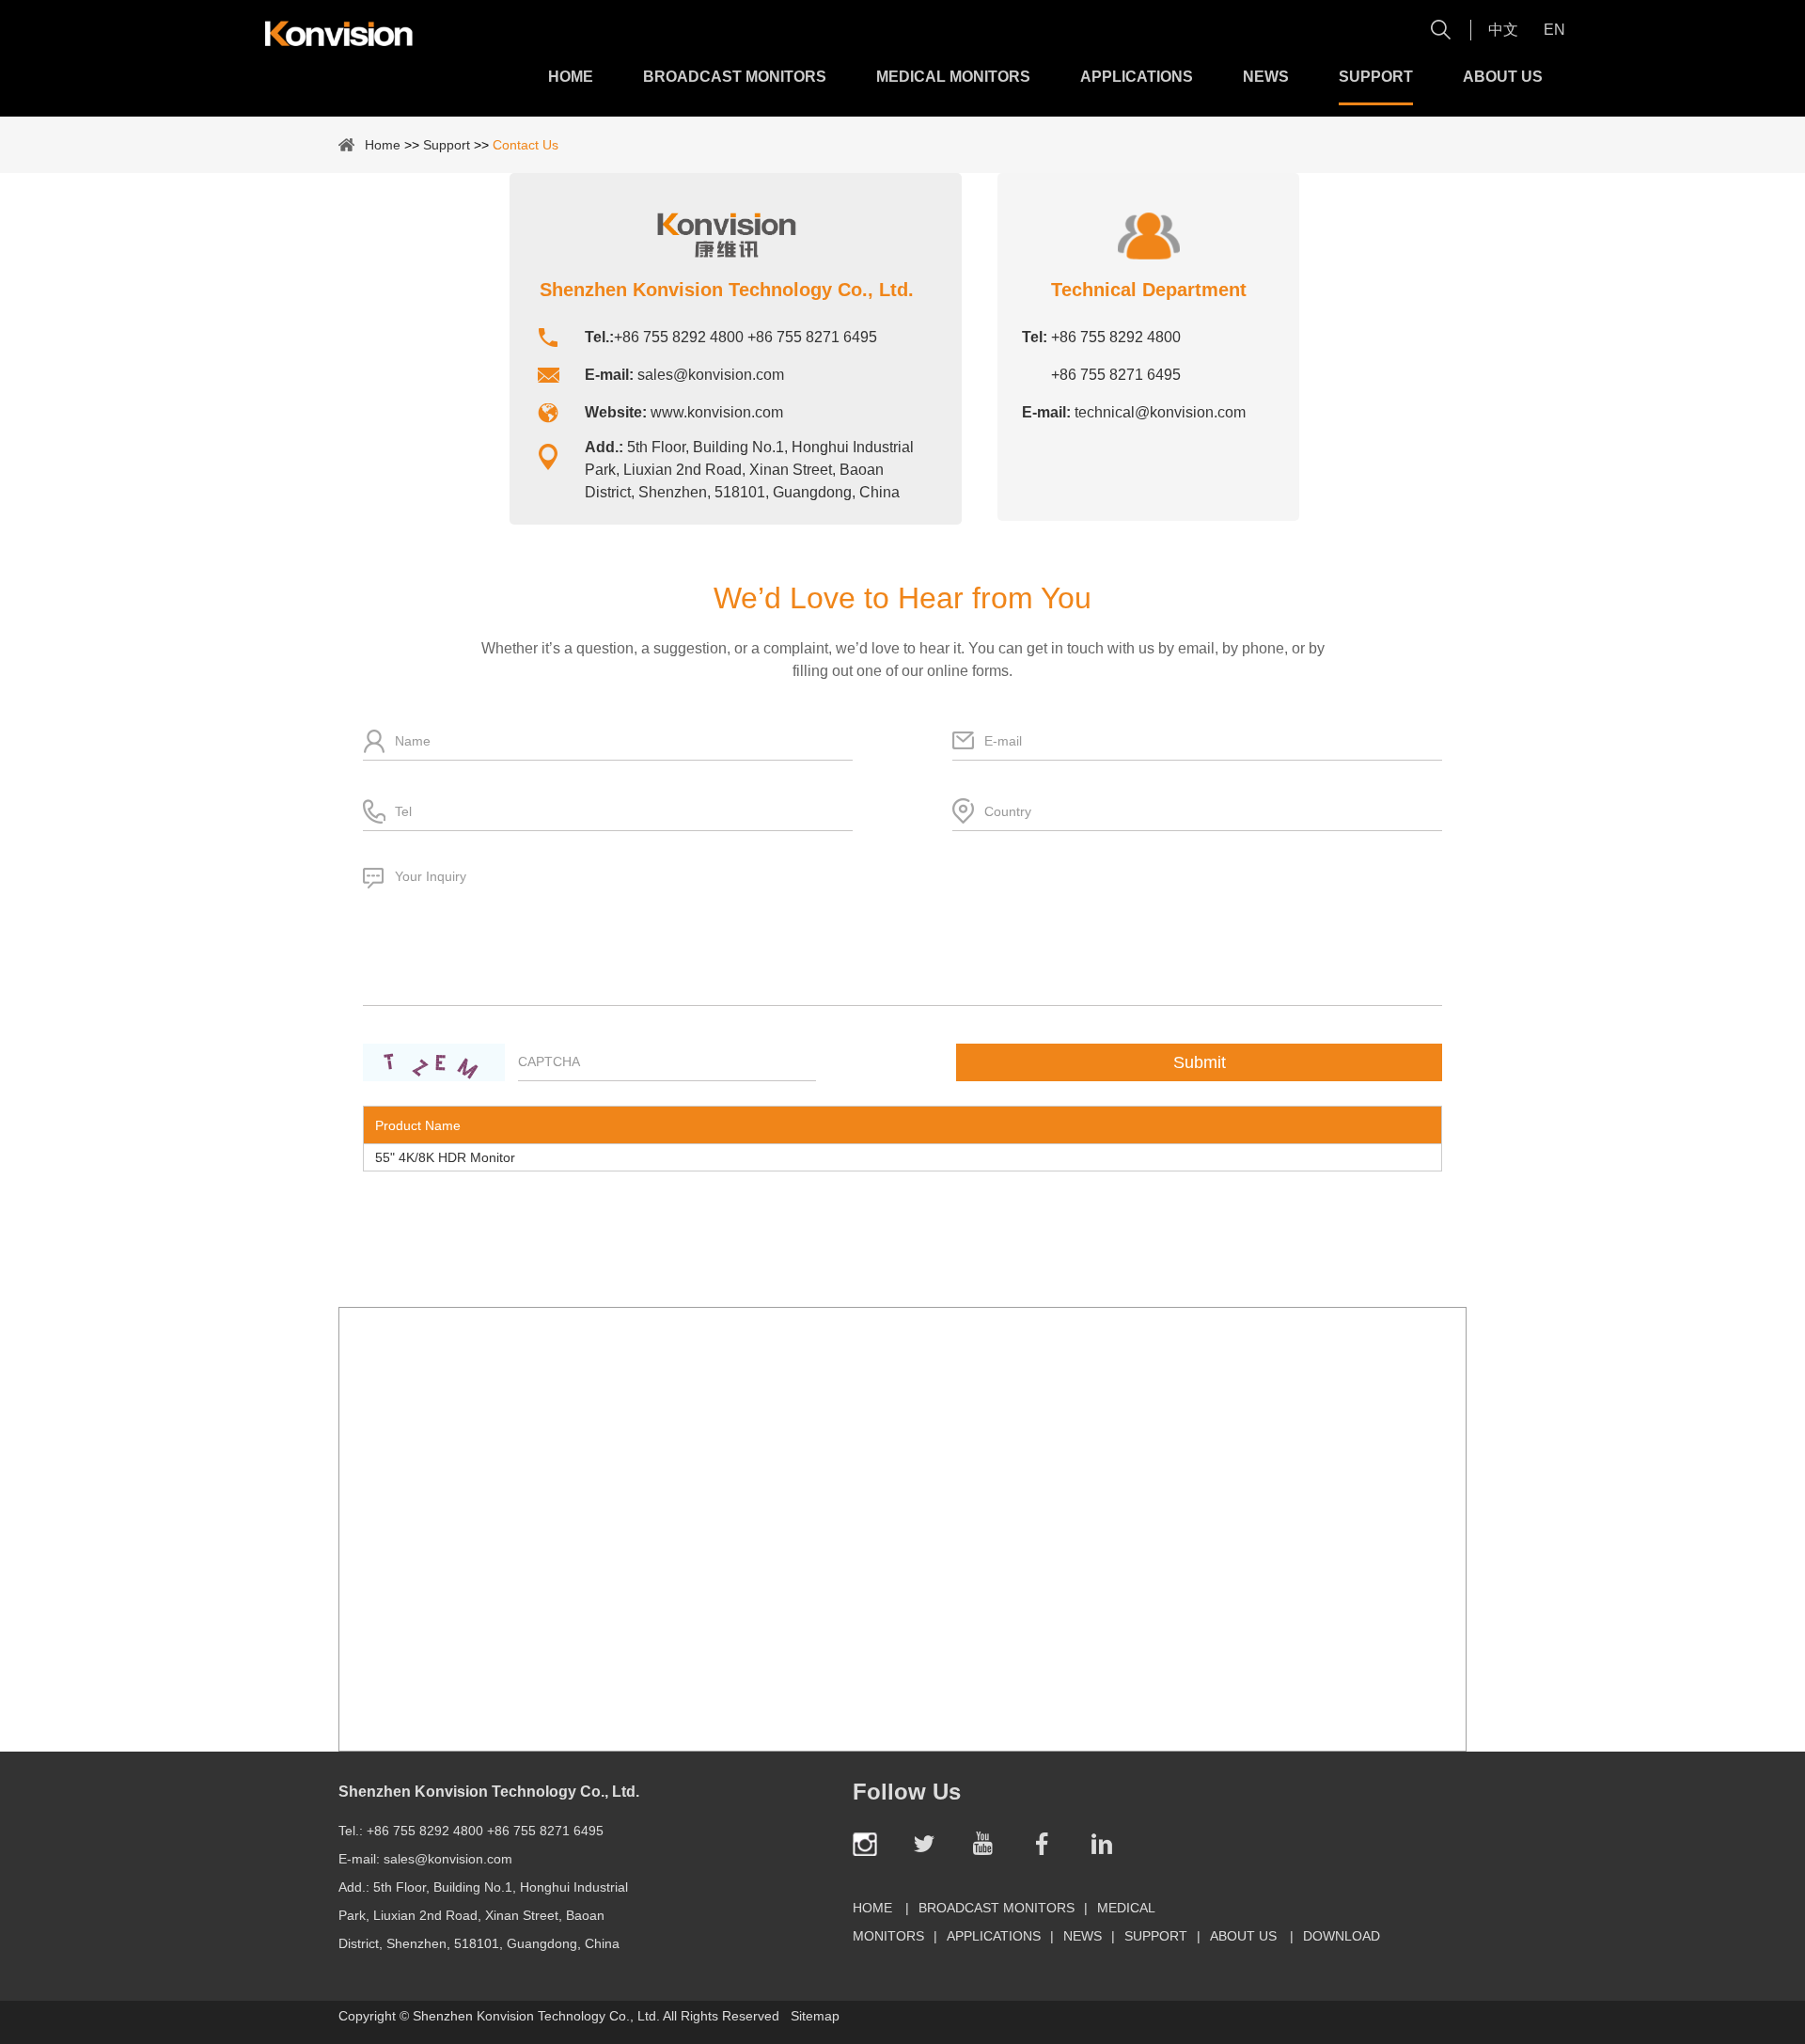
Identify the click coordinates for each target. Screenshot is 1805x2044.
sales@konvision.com (711, 375)
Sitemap (815, 2016)
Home (571, 77)
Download (1342, 1936)
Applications (1137, 77)
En (1554, 30)
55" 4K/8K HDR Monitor (445, 1157)
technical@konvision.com (1160, 412)
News (1266, 77)
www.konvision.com (717, 412)
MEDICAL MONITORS (953, 77)
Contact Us (526, 145)
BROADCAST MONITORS (735, 77)
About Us (1503, 77)
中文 (1503, 30)
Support (1376, 77)
